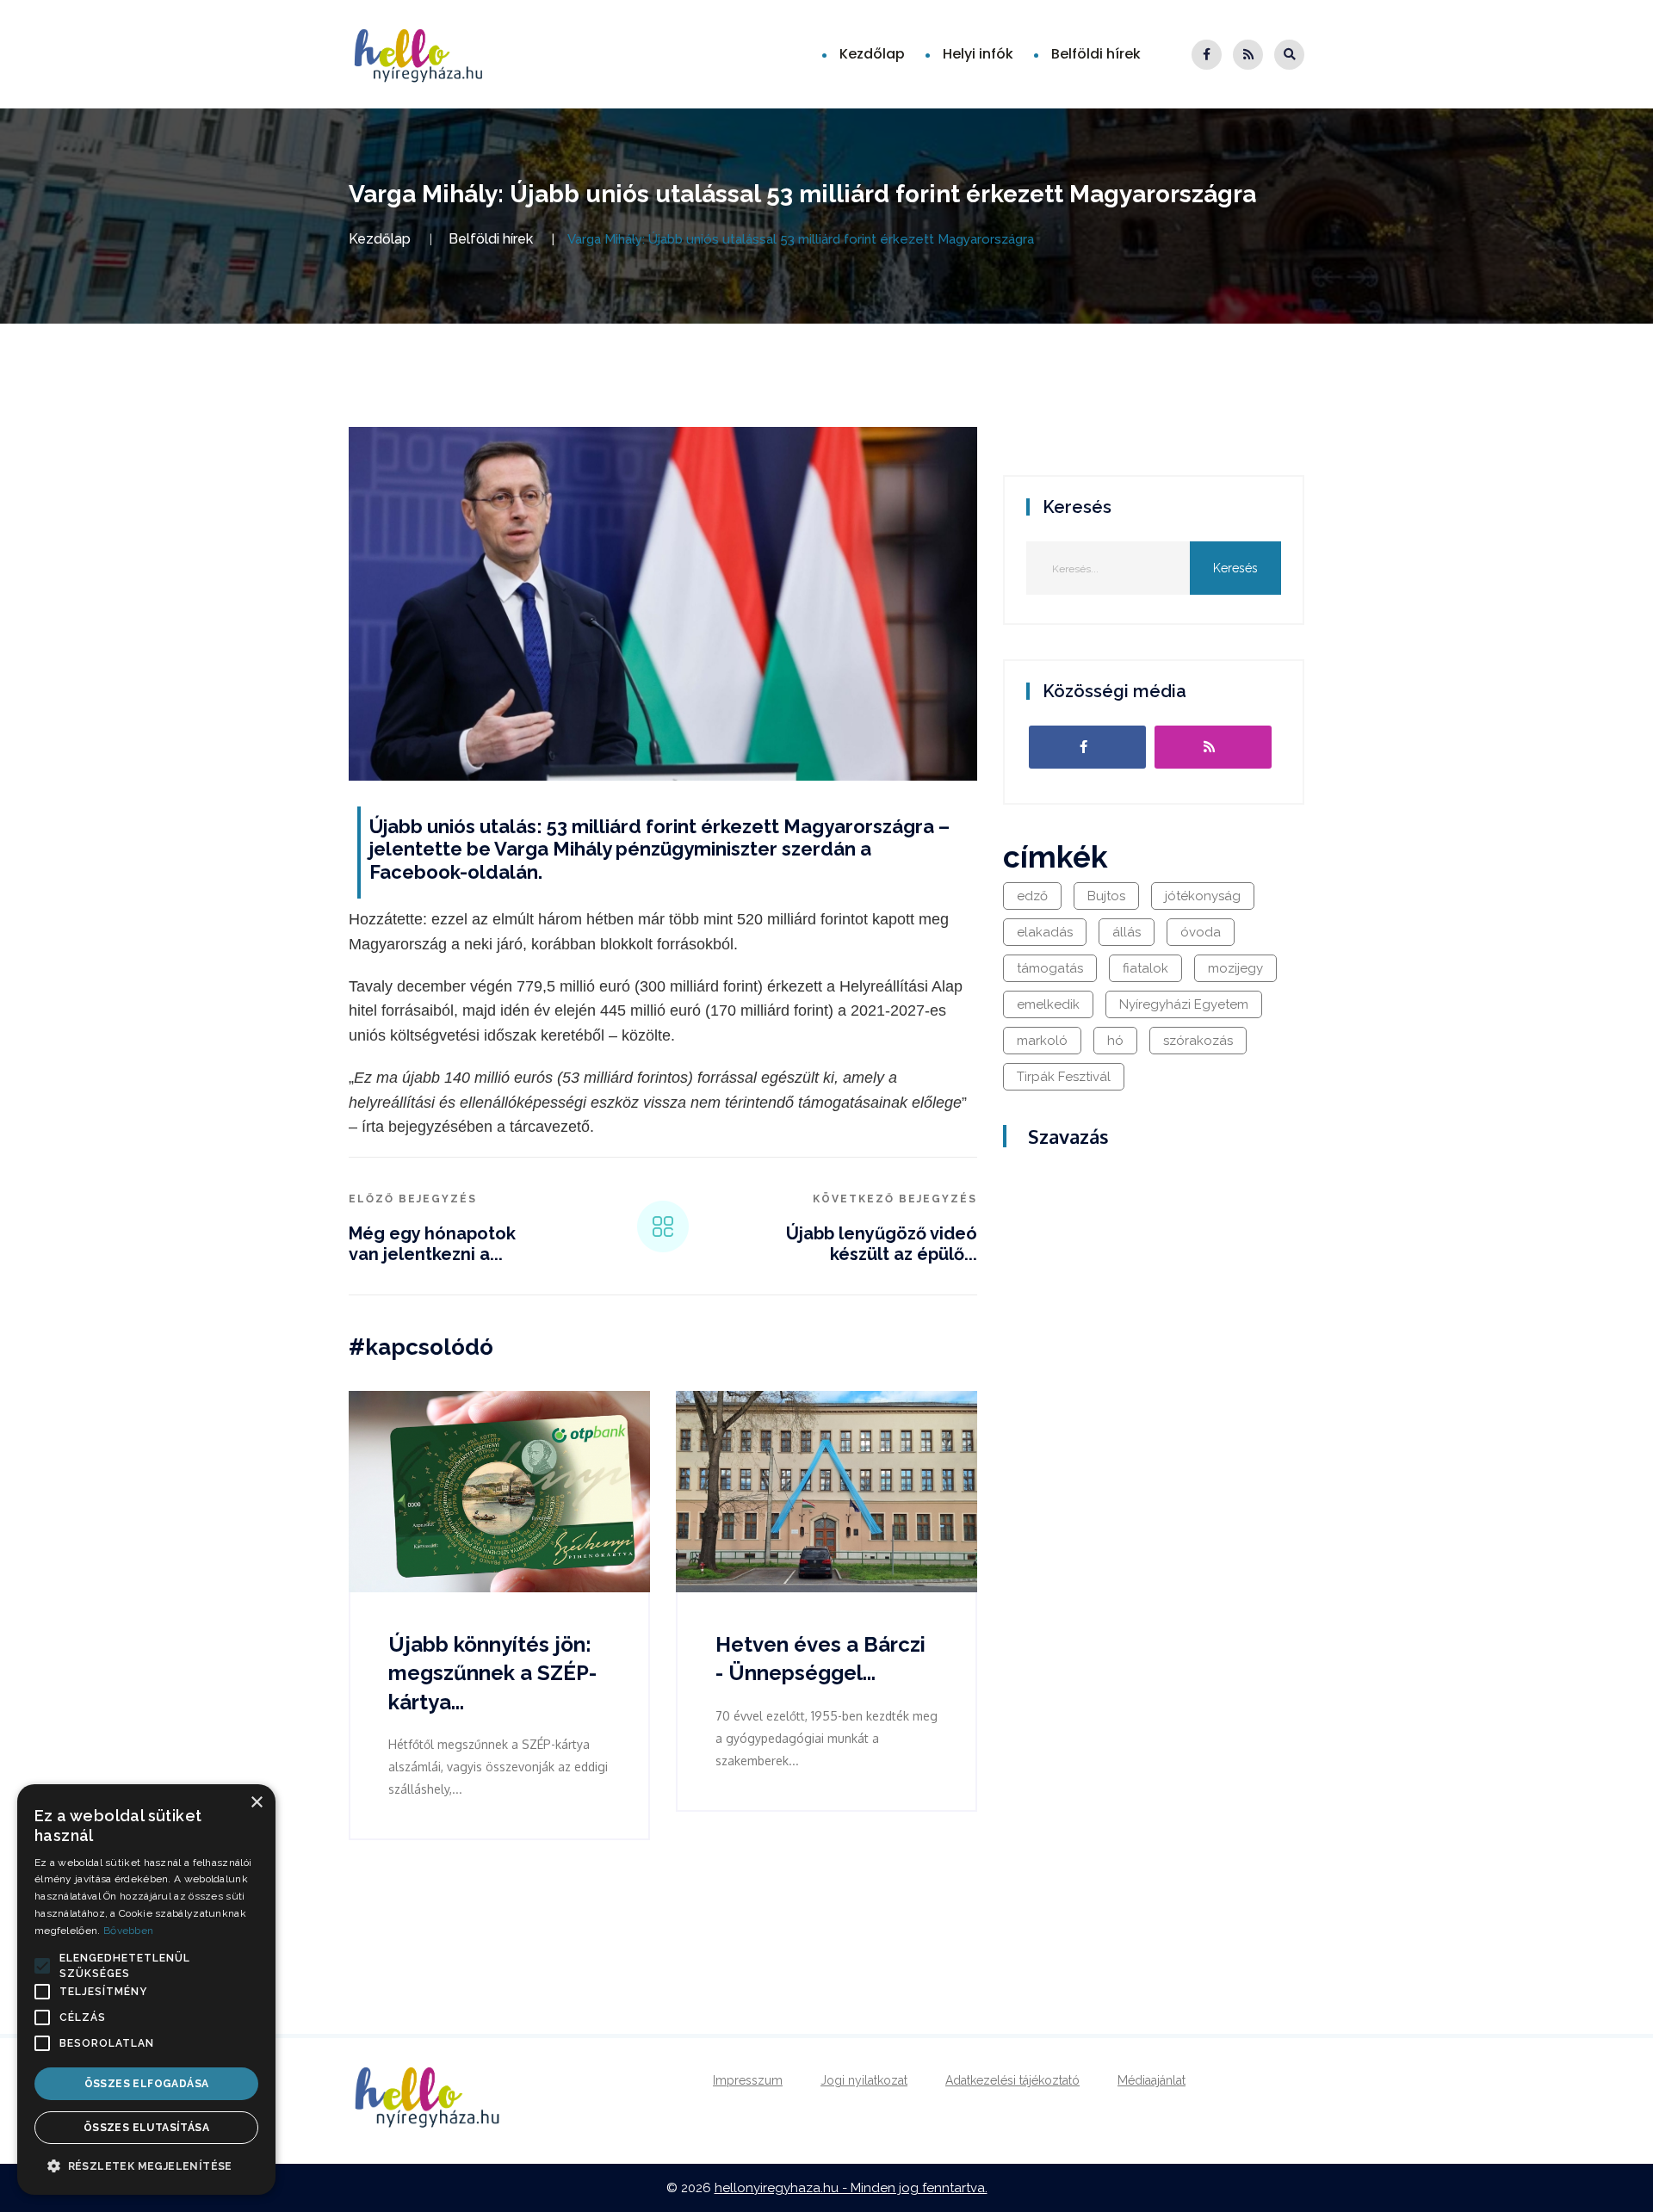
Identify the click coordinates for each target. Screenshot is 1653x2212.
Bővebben (128, 1931)
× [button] (256, 1803)
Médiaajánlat (1152, 2080)
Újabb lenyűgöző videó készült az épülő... (882, 1244)
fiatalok (1145, 968)
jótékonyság (1203, 896)
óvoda (1201, 932)
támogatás (1050, 968)
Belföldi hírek (1096, 54)
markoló (1042, 1041)
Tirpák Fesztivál (1064, 1077)
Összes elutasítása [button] (146, 2128)
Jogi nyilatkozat (864, 2080)
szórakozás (1198, 1041)
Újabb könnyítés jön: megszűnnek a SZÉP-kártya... (492, 1673)
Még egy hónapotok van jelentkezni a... (432, 1244)
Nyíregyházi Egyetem (1184, 1004)
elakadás (1045, 932)
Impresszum (748, 2080)
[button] (42, 1966)
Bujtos (1106, 896)
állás (1127, 932)
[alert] (146, 1990)
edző (1032, 896)
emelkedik (1048, 1004)
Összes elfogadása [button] (147, 2084)
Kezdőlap (872, 54)
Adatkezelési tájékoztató (1012, 2080)
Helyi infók (978, 54)
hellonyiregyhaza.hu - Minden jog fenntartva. (851, 2188)
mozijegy (1235, 968)
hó (1115, 1041)
